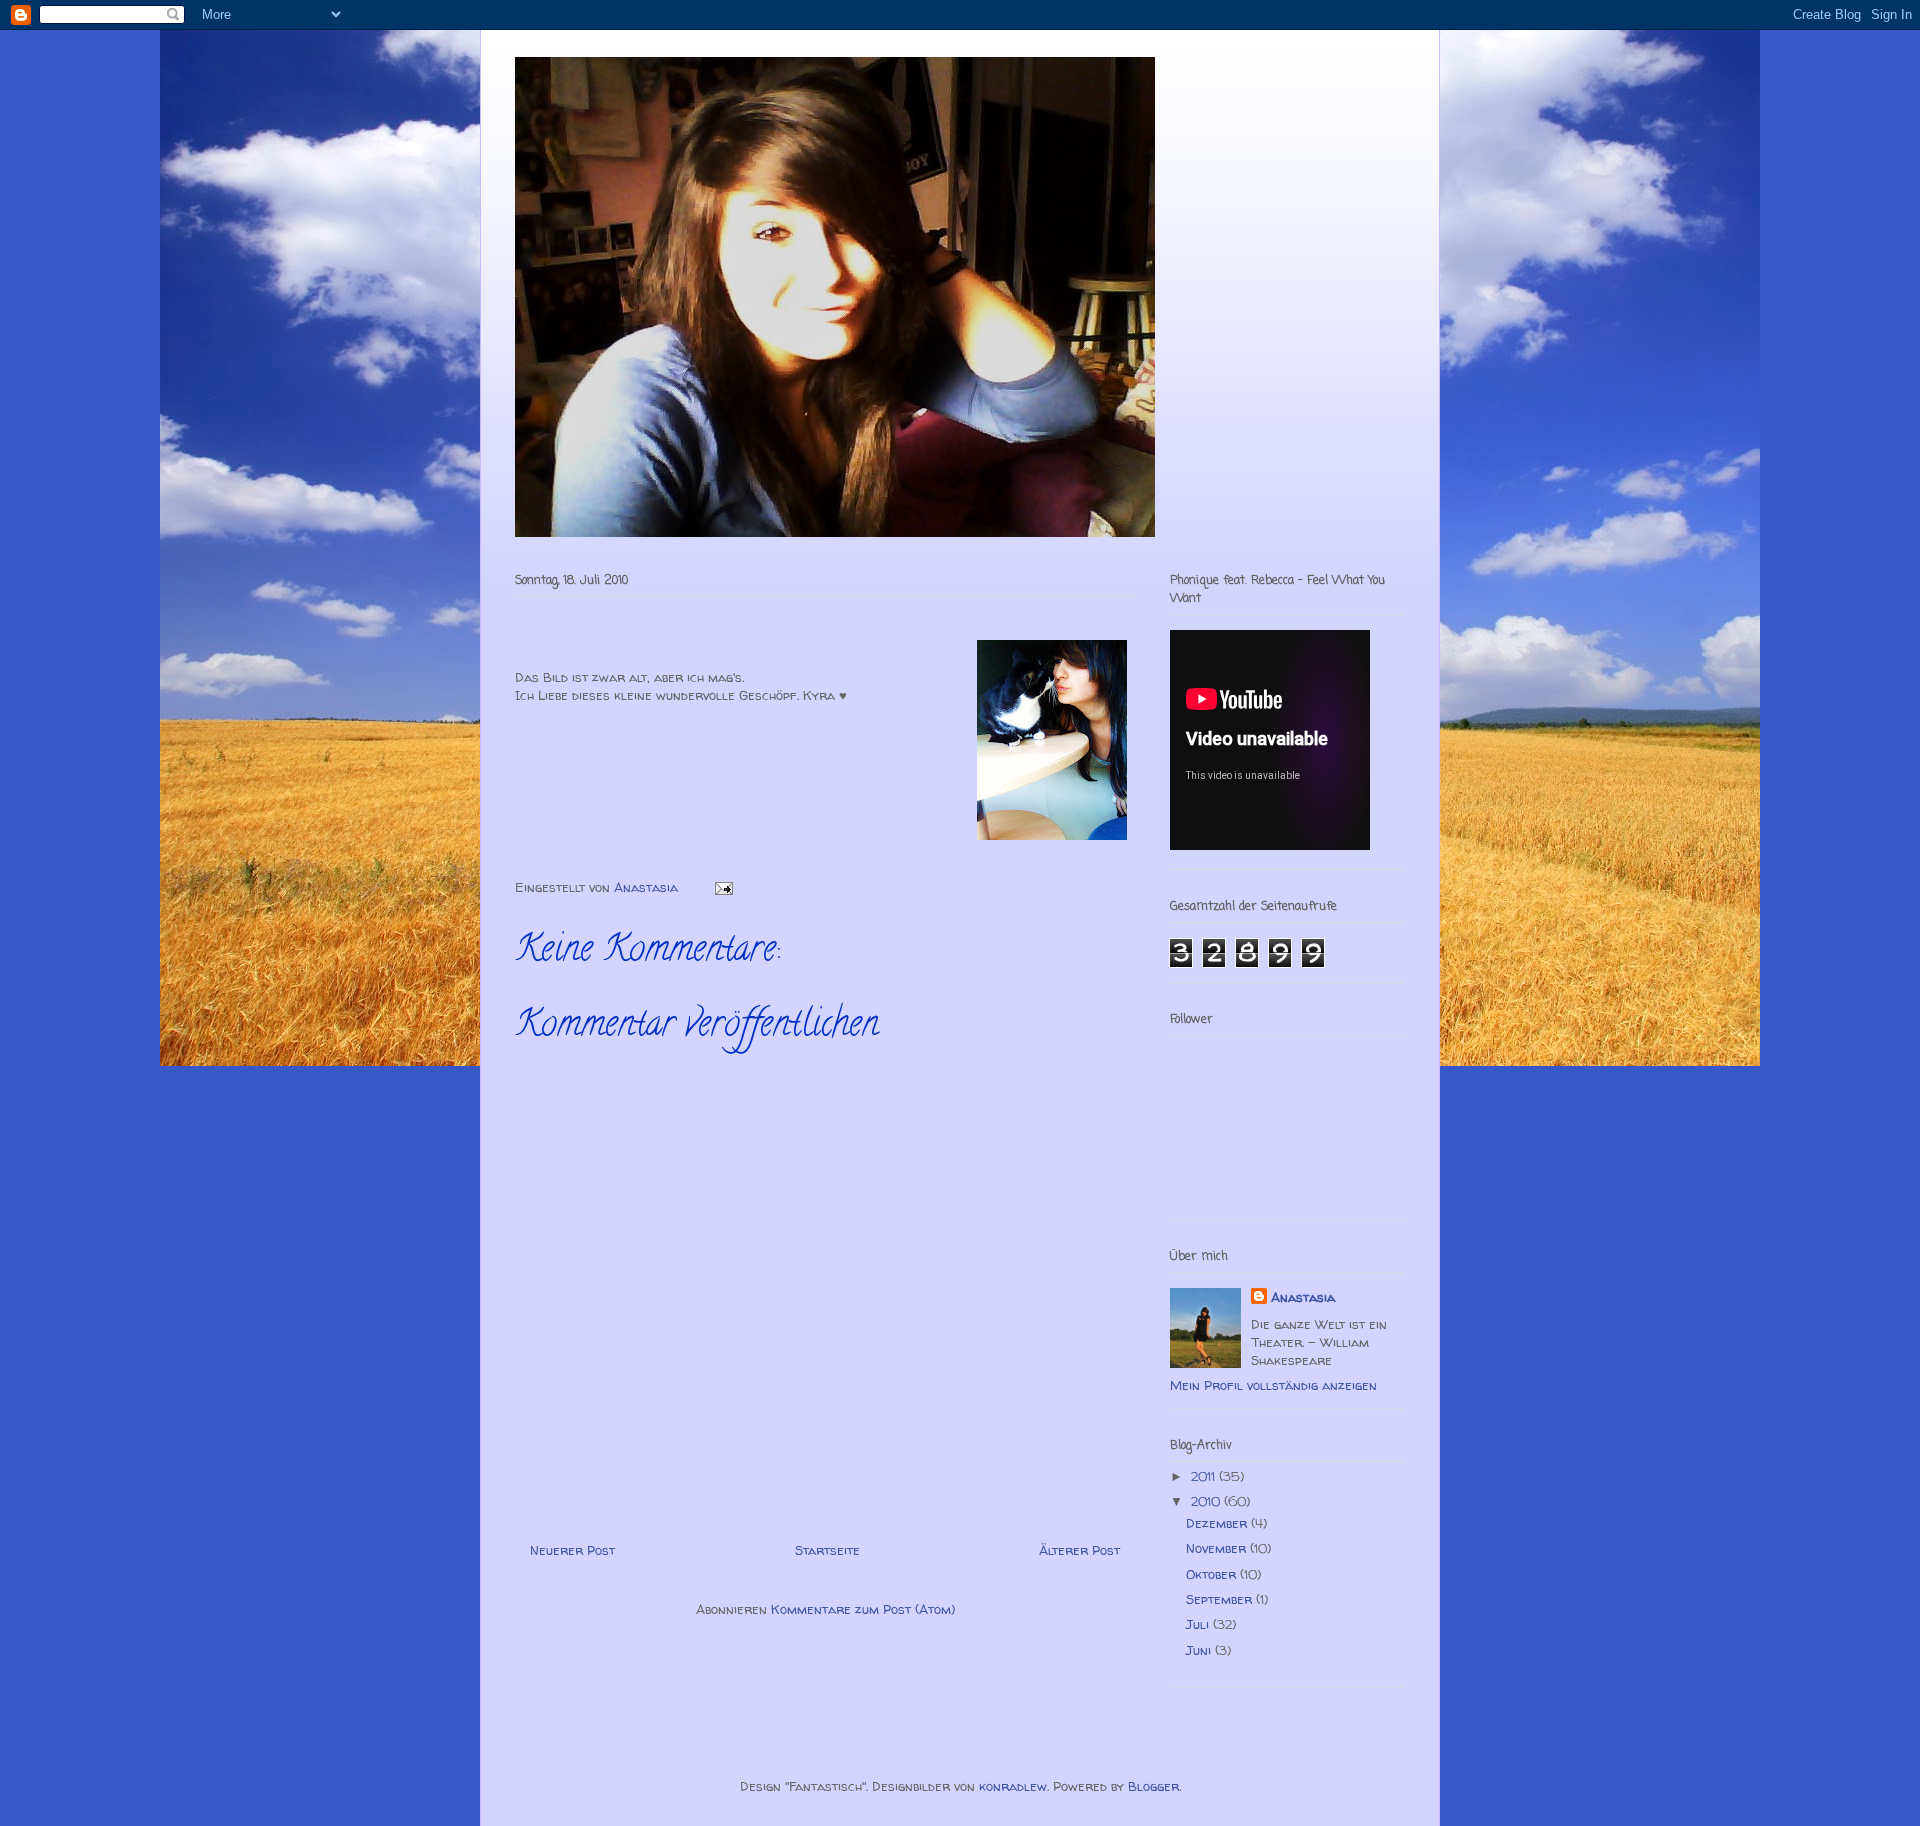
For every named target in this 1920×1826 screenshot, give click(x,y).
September (1221, 1599)
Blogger (1153, 1786)
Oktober (1213, 1574)
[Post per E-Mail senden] (722, 887)
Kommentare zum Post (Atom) (863, 1609)
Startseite (827, 1550)
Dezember (1218, 1523)
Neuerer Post (572, 1550)
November (1218, 1548)
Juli (1199, 1624)
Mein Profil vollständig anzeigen (1273, 1385)
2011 (1205, 1476)
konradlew (1013, 1786)
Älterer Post (1079, 1550)
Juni (1200, 1650)
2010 (1207, 1501)
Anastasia (1303, 1297)
